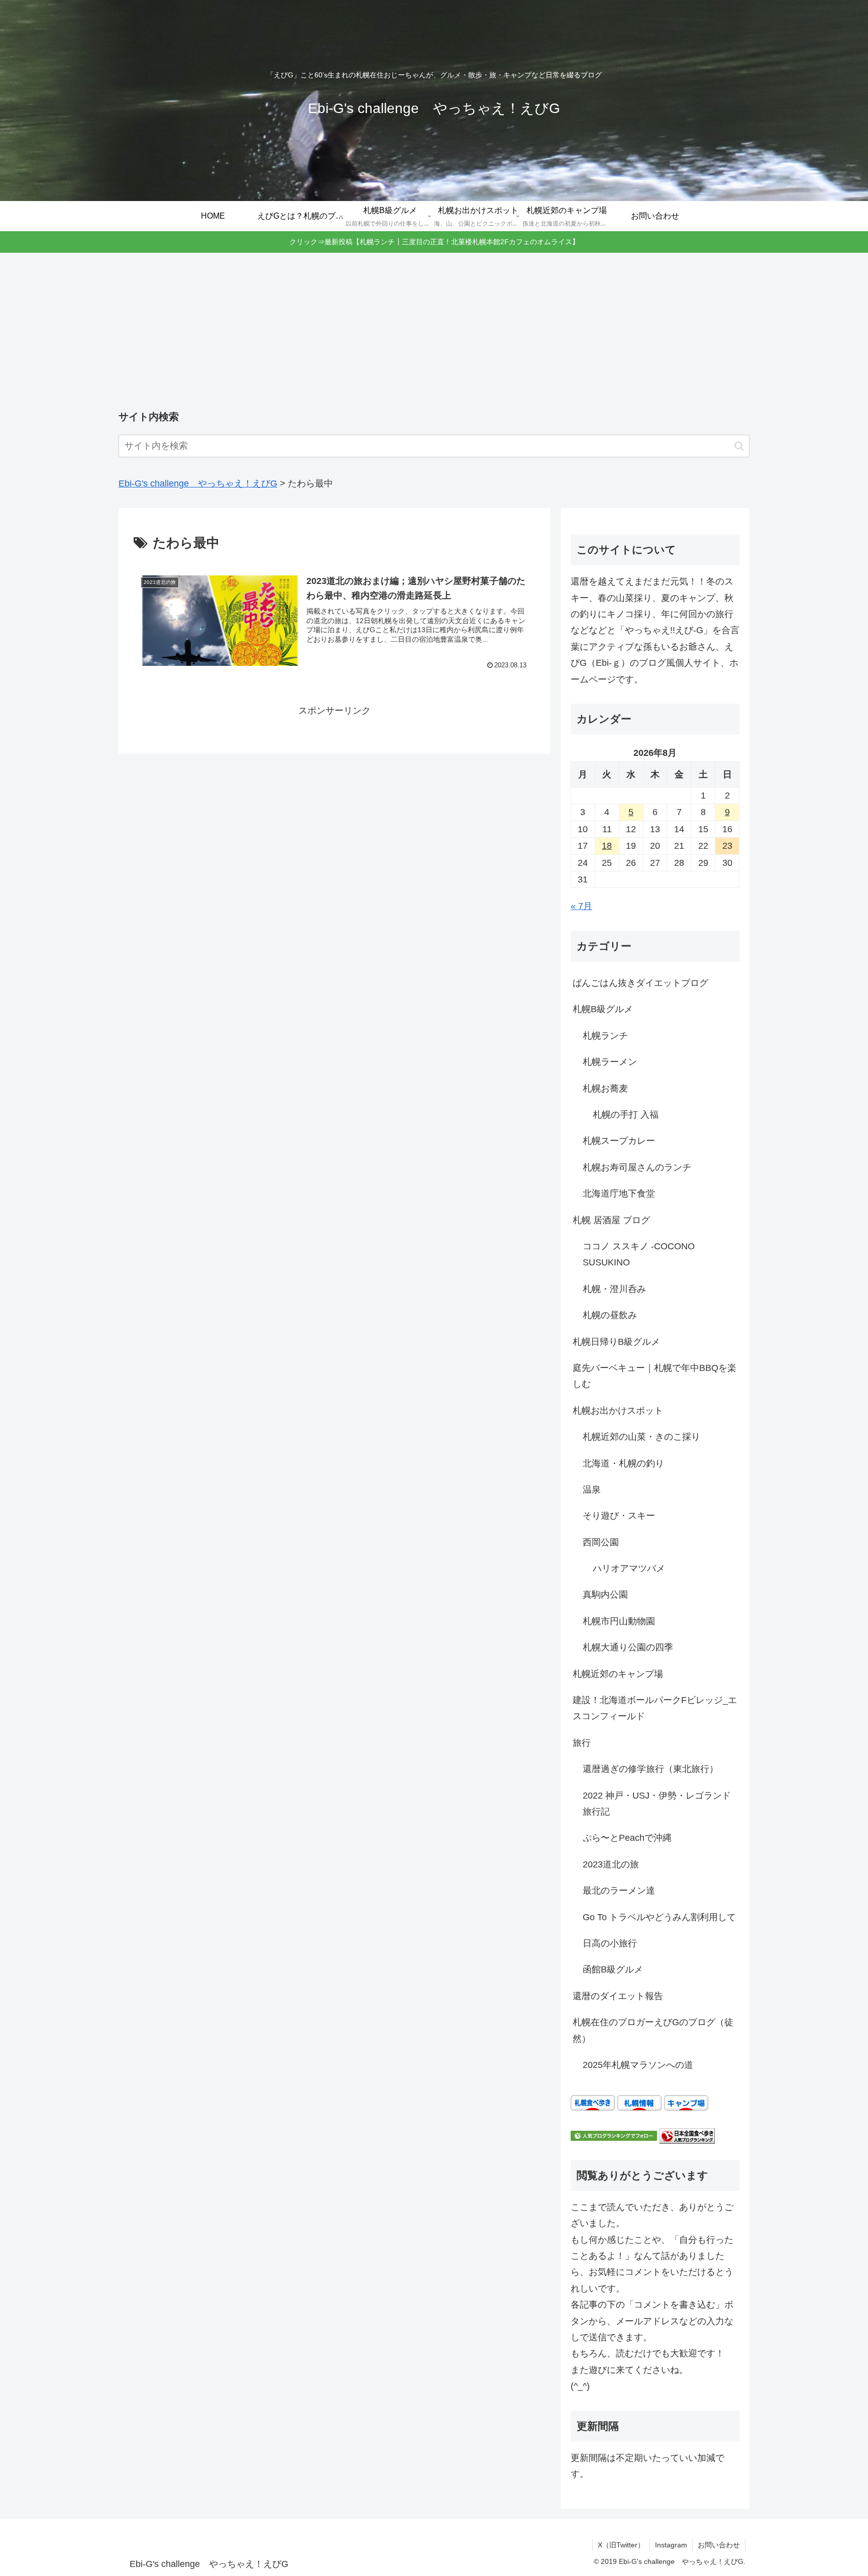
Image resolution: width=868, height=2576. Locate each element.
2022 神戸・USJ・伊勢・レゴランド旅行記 (657, 1804)
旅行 (582, 1743)
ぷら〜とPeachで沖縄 (627, 1838)
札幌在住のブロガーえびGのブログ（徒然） (653, 2030)
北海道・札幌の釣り (623, 1463)
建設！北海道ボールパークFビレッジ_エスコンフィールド (655, 1708)
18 (607, 846)
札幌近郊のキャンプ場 (618, 1674)
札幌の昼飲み (610, 1315)
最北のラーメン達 (619, 1891)
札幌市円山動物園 (619, 1621)
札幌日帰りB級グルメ (616, 1342)
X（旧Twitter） (621, 2545)
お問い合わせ (719, 2545)
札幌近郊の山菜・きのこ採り (641, 1437)
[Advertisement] (434, 332)
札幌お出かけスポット (618, 1411)
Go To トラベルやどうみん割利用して (659, 1917)
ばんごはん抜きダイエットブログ (640, 983)
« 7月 (581, 906)
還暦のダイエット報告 (618, 1996)
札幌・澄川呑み (614, 1289)
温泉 (592, 1490)
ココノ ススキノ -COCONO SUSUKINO (639, 1254)
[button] (739, 446)
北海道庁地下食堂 (619, 1194)
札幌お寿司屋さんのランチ (637, 1167)
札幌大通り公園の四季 (628, 1647)
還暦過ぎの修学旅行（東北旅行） (650, 1769)
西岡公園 (601, 1542)
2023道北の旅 (611, 1864)
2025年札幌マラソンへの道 (638, 2065)
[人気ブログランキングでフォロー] (614, 2135)
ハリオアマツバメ (629, 1568)
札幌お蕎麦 (605, 1088)
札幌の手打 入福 (626, 1115)
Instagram (671, 2545)
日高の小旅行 (610, 1943)
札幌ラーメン (610, 1062)
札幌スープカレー (619, 1141)
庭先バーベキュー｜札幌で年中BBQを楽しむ (655, 1376)
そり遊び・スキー (619, 1516)
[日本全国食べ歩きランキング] (687, 2135)
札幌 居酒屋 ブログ (611, 1220)
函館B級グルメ (613, 1969)
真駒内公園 (605, 1595)
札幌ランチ (605, 1036)
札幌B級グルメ (603, 1009)
